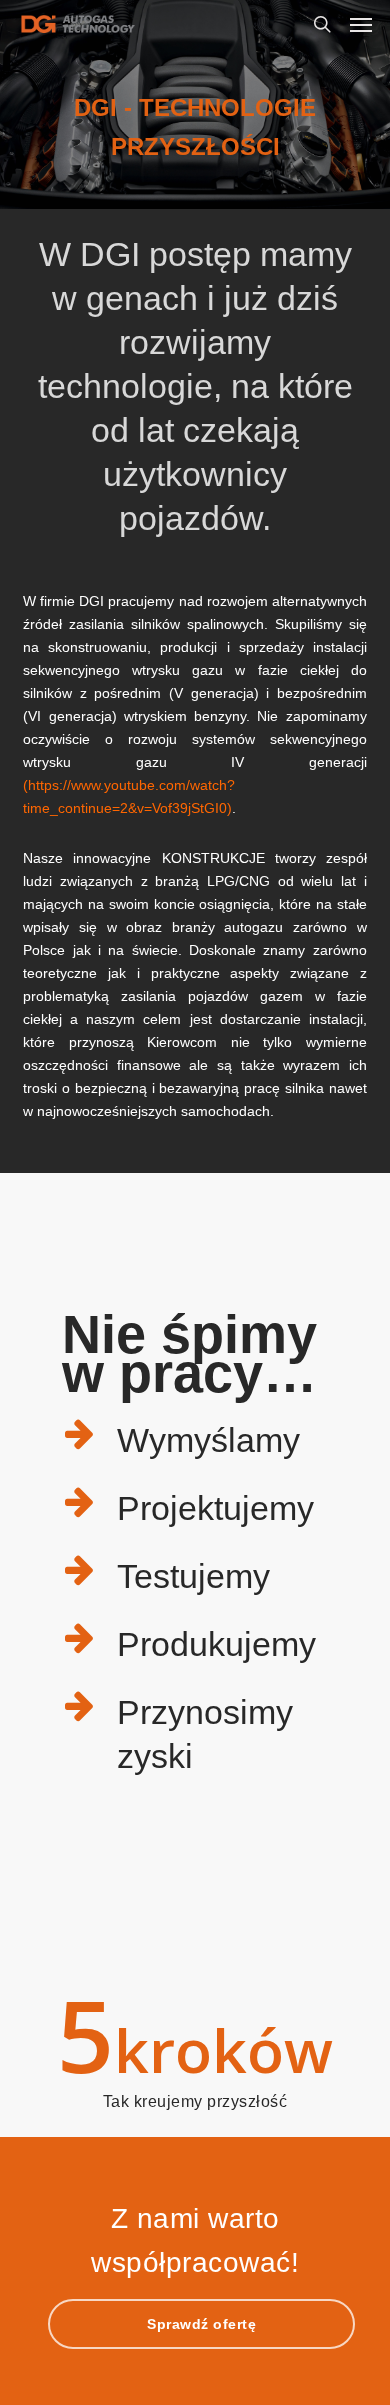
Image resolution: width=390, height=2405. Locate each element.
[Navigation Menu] (361, 24)
